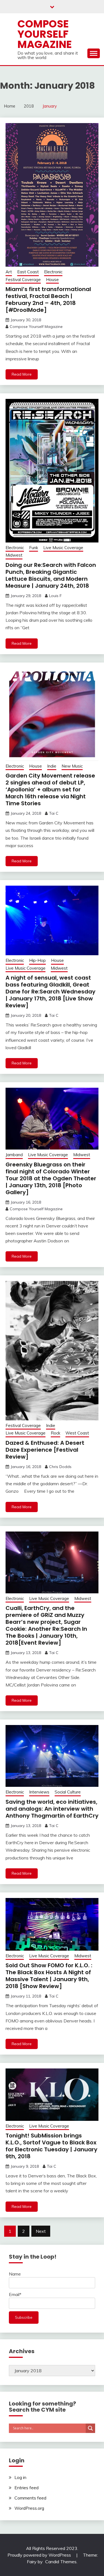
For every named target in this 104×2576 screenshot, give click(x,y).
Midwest (14, 555)
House (52, 280)
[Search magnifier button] (90, 2428)
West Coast (77, 1433)
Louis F (55, 596)
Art (9, 272)
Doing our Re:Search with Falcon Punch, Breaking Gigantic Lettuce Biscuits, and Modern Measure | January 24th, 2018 (51, 575)
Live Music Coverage (63, 548)
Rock (55, 1433)
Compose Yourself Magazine (45, 34)
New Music (72, 766)
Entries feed (26, 2488)
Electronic (53, 272)
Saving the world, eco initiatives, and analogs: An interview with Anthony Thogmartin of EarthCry (52, 1809)
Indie (52, 766)
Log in (20, 2477)
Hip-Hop (37, 960)
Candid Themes (61, 2562)
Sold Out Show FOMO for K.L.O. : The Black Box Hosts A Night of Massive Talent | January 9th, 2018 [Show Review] (49, 1976)
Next (41, 2231)
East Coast (28, 272)
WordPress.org (29, 2508)
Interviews (39, 1792)
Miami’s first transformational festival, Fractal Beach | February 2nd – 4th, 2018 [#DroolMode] (48, 300)
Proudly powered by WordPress (40, 2555)
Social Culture (68, 1792)
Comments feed (30, 2498)
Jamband (14, 1155)
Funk (34, 548)
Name (15, 2274)
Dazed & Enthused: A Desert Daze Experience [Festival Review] (45, 1450)
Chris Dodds (60, 1467)
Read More (22, 374)
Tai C (54, 813)
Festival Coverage (23, 280)
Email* (15, 2294)
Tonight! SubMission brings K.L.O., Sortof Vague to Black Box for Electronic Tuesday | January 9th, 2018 (51, 2146)
